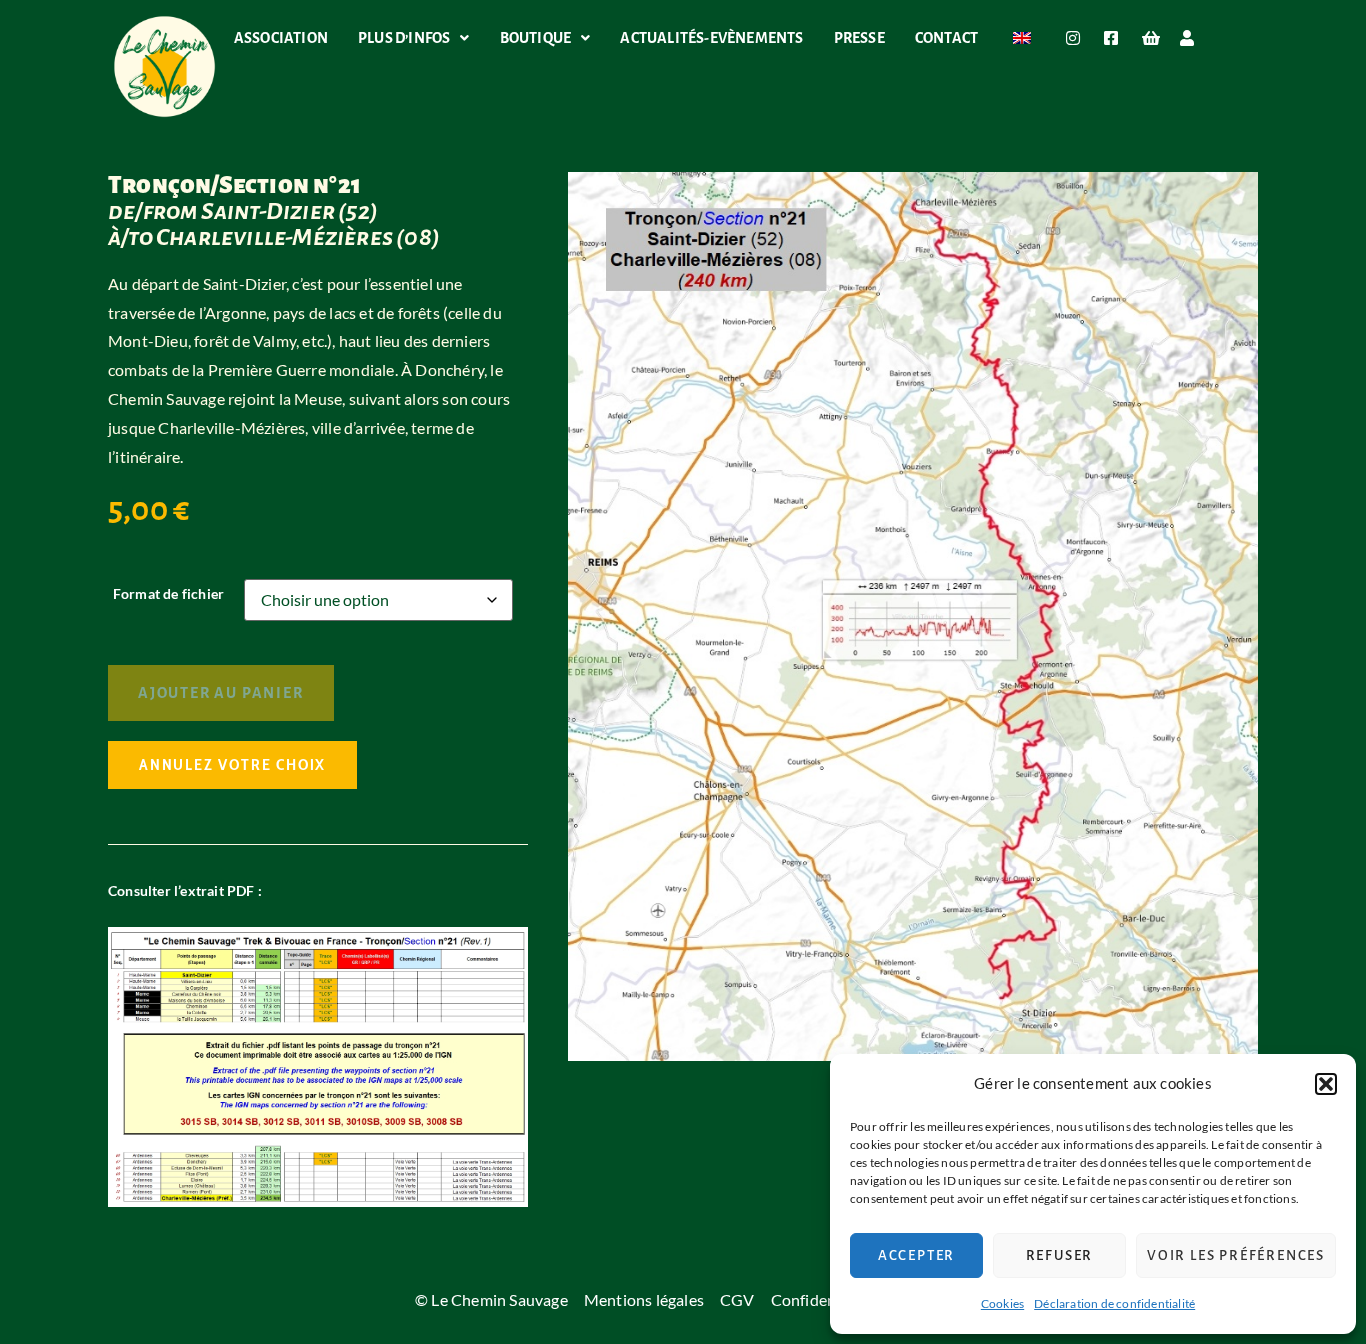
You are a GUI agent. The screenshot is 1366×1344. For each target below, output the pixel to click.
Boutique (536, 38)
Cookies (1002, 1303)
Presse (859, 38)
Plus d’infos (404, 38)
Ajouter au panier (221, 693)
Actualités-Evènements (711, 38)
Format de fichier (168, 594)
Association (281, 38)
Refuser (1060, 1255)
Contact (946, 38)
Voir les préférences (1236, 1255)
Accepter (916, 1255)
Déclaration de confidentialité (1114, 1303)
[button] (1326, 1084)
